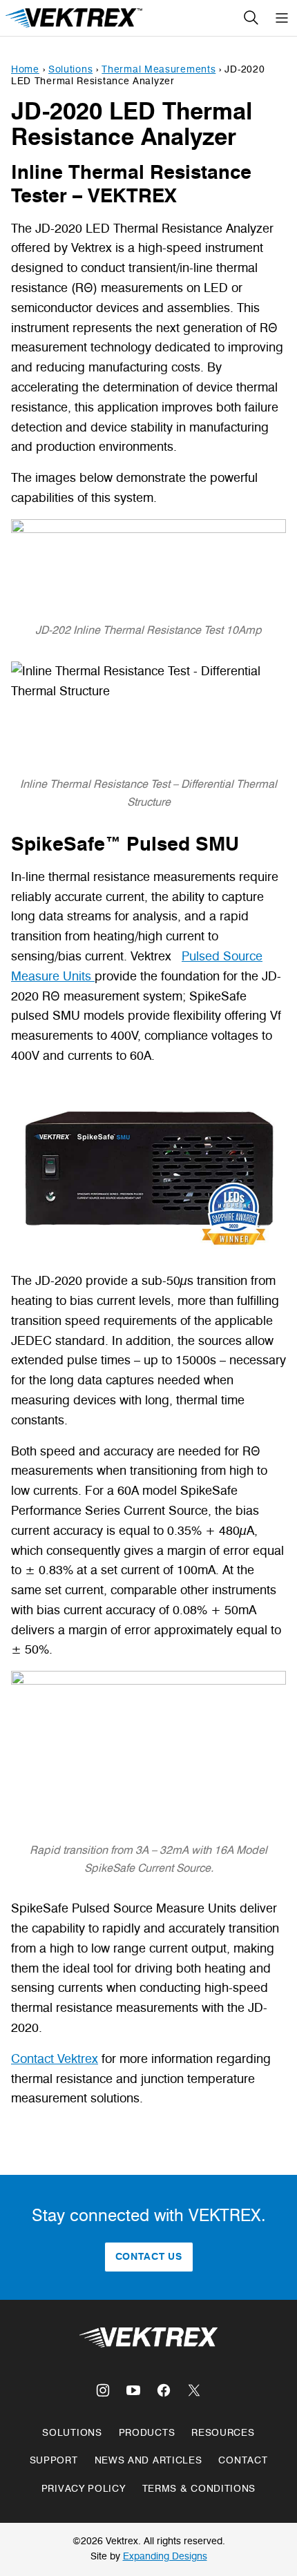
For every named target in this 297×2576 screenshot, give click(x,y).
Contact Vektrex (55, 2059)
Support (54, 2460)
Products (147, 2433)
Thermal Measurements (159, 69)
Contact (243, 2460)
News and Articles (148, 2460)
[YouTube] (133, 2390)
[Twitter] (194, 2390)
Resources (223, 2433)
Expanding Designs (165, 2556)
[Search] (251, 18)
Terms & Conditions (199, 2489)
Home (25, 69)
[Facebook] (164, 2390)
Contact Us (149, 2257)
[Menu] (282, 18)
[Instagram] (103, 2390)
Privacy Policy (84, 2489)
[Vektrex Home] (75, 18)
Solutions (70, 69)
